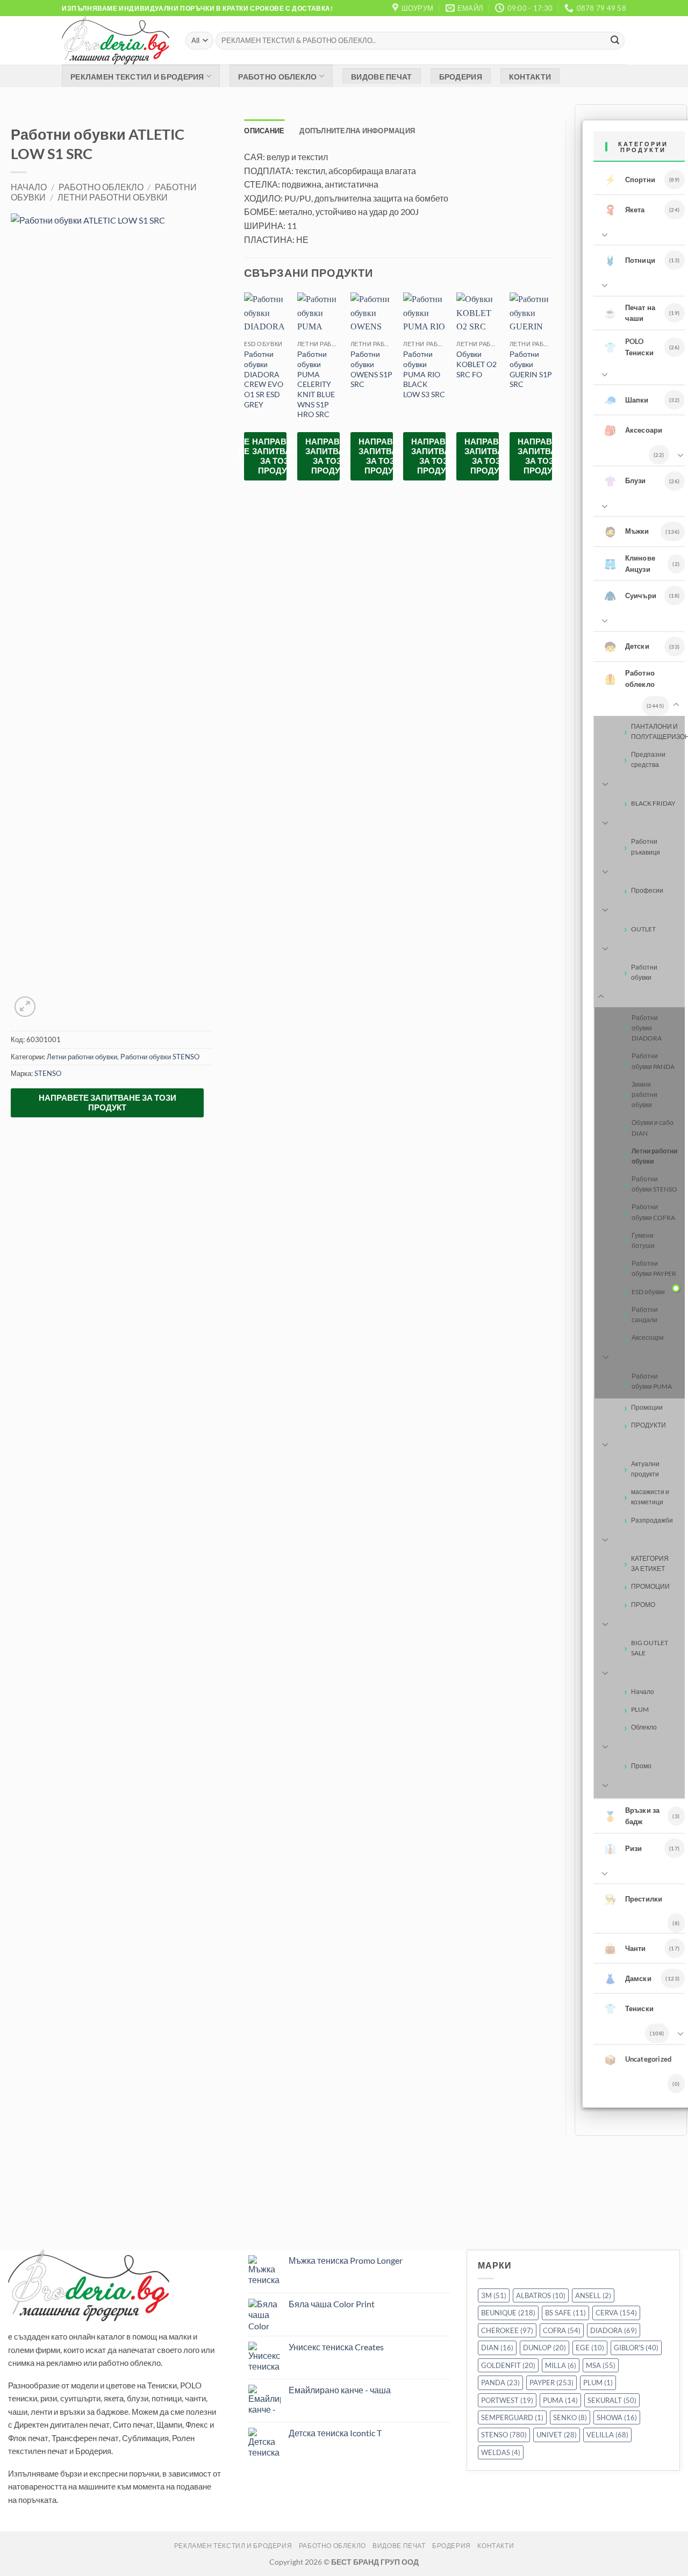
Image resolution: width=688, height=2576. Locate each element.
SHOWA (617, 2417)
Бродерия (461, 77)
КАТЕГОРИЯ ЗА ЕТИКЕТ (650, 1563)
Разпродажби (652, 1520)
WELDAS (501, 2452)
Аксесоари (633, 430)
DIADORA (614, 2330)
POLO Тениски (629, 347)
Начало (29, 187)
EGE (590, 2348)
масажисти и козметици (650, 1497)
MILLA (561, 2365)
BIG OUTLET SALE (650, 1648)
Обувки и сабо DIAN (653, 1128)
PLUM (640, 1709)
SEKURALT (612, 2400)
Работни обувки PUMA (652, 1381)
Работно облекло (277, 77)
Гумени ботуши (643, 1240)
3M (494, 2295)
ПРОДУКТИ (648, 1425)
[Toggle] (603, 234)
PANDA (500, 2383)
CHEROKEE (507, 2330)
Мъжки (627, 532)
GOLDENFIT (508, 2365)
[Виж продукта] (676, 1288)
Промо (641, 1766)
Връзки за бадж (632, 1816)
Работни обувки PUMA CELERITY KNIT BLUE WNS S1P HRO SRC (316, 384)
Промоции (647, 1407)
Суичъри (630, 595)
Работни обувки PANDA (653, 1061)
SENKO (570, 2417)
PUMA (560, 2400)
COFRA (562, 2330)
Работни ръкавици (646, 846)
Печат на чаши (630, 313)
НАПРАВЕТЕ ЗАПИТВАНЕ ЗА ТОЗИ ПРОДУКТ (107, 1102)
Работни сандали (645, 1315)
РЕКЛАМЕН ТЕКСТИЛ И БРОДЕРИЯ (137, 77)
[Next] (551, 395)
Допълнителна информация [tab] (357, 130)
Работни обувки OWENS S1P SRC (371, 369)
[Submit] (615, 41)
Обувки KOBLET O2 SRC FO (476, 364)
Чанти (625, 1948)
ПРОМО (643, 1605)
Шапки (626, 400)
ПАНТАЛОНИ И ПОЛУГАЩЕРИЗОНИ (658, 731)
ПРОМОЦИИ (650, 1586)
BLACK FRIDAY (653, 803)
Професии (647, 890)
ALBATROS (541, 2295)
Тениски (629, 2008)
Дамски (628, 1978)
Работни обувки (644, 972)
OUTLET (643, 929)
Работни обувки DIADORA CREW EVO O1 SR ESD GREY (264, 379)
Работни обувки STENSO (160, 1057)
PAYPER (551, 2383)
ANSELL (593, 2295)
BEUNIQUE (508, 2313)
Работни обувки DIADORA (647, 1028)
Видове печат (381, 77)
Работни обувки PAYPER (654, 1268)
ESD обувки (648, 1292)
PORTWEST (507, 2400)
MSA (601, 2365)
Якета (625, 210)
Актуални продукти (645, 1469)
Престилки (633, 1899)
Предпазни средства (648, 759)
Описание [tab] (264, 130)
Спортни (630, 180)
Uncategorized (638, 2060)
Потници (630, 260)
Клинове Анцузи (630, 564)
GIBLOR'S (636, 2348)
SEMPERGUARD (512, 2417)
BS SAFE (565, 2313)
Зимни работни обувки (644, 1095)
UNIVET (557, 2435)
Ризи (623, 1848)
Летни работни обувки (113, 197)
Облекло (644, 1727)
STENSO (48, 1073)
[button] (25, 1007)
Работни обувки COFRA (653, 1212)
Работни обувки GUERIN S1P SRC (531, 369)
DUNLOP (544, 2348)
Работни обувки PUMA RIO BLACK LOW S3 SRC (424, 374)
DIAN (497, 2348)
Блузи (625, 481)
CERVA (616, 2313)
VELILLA (607, 2435)
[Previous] (245, 395)
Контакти (530, 77)
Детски (627, 647)
